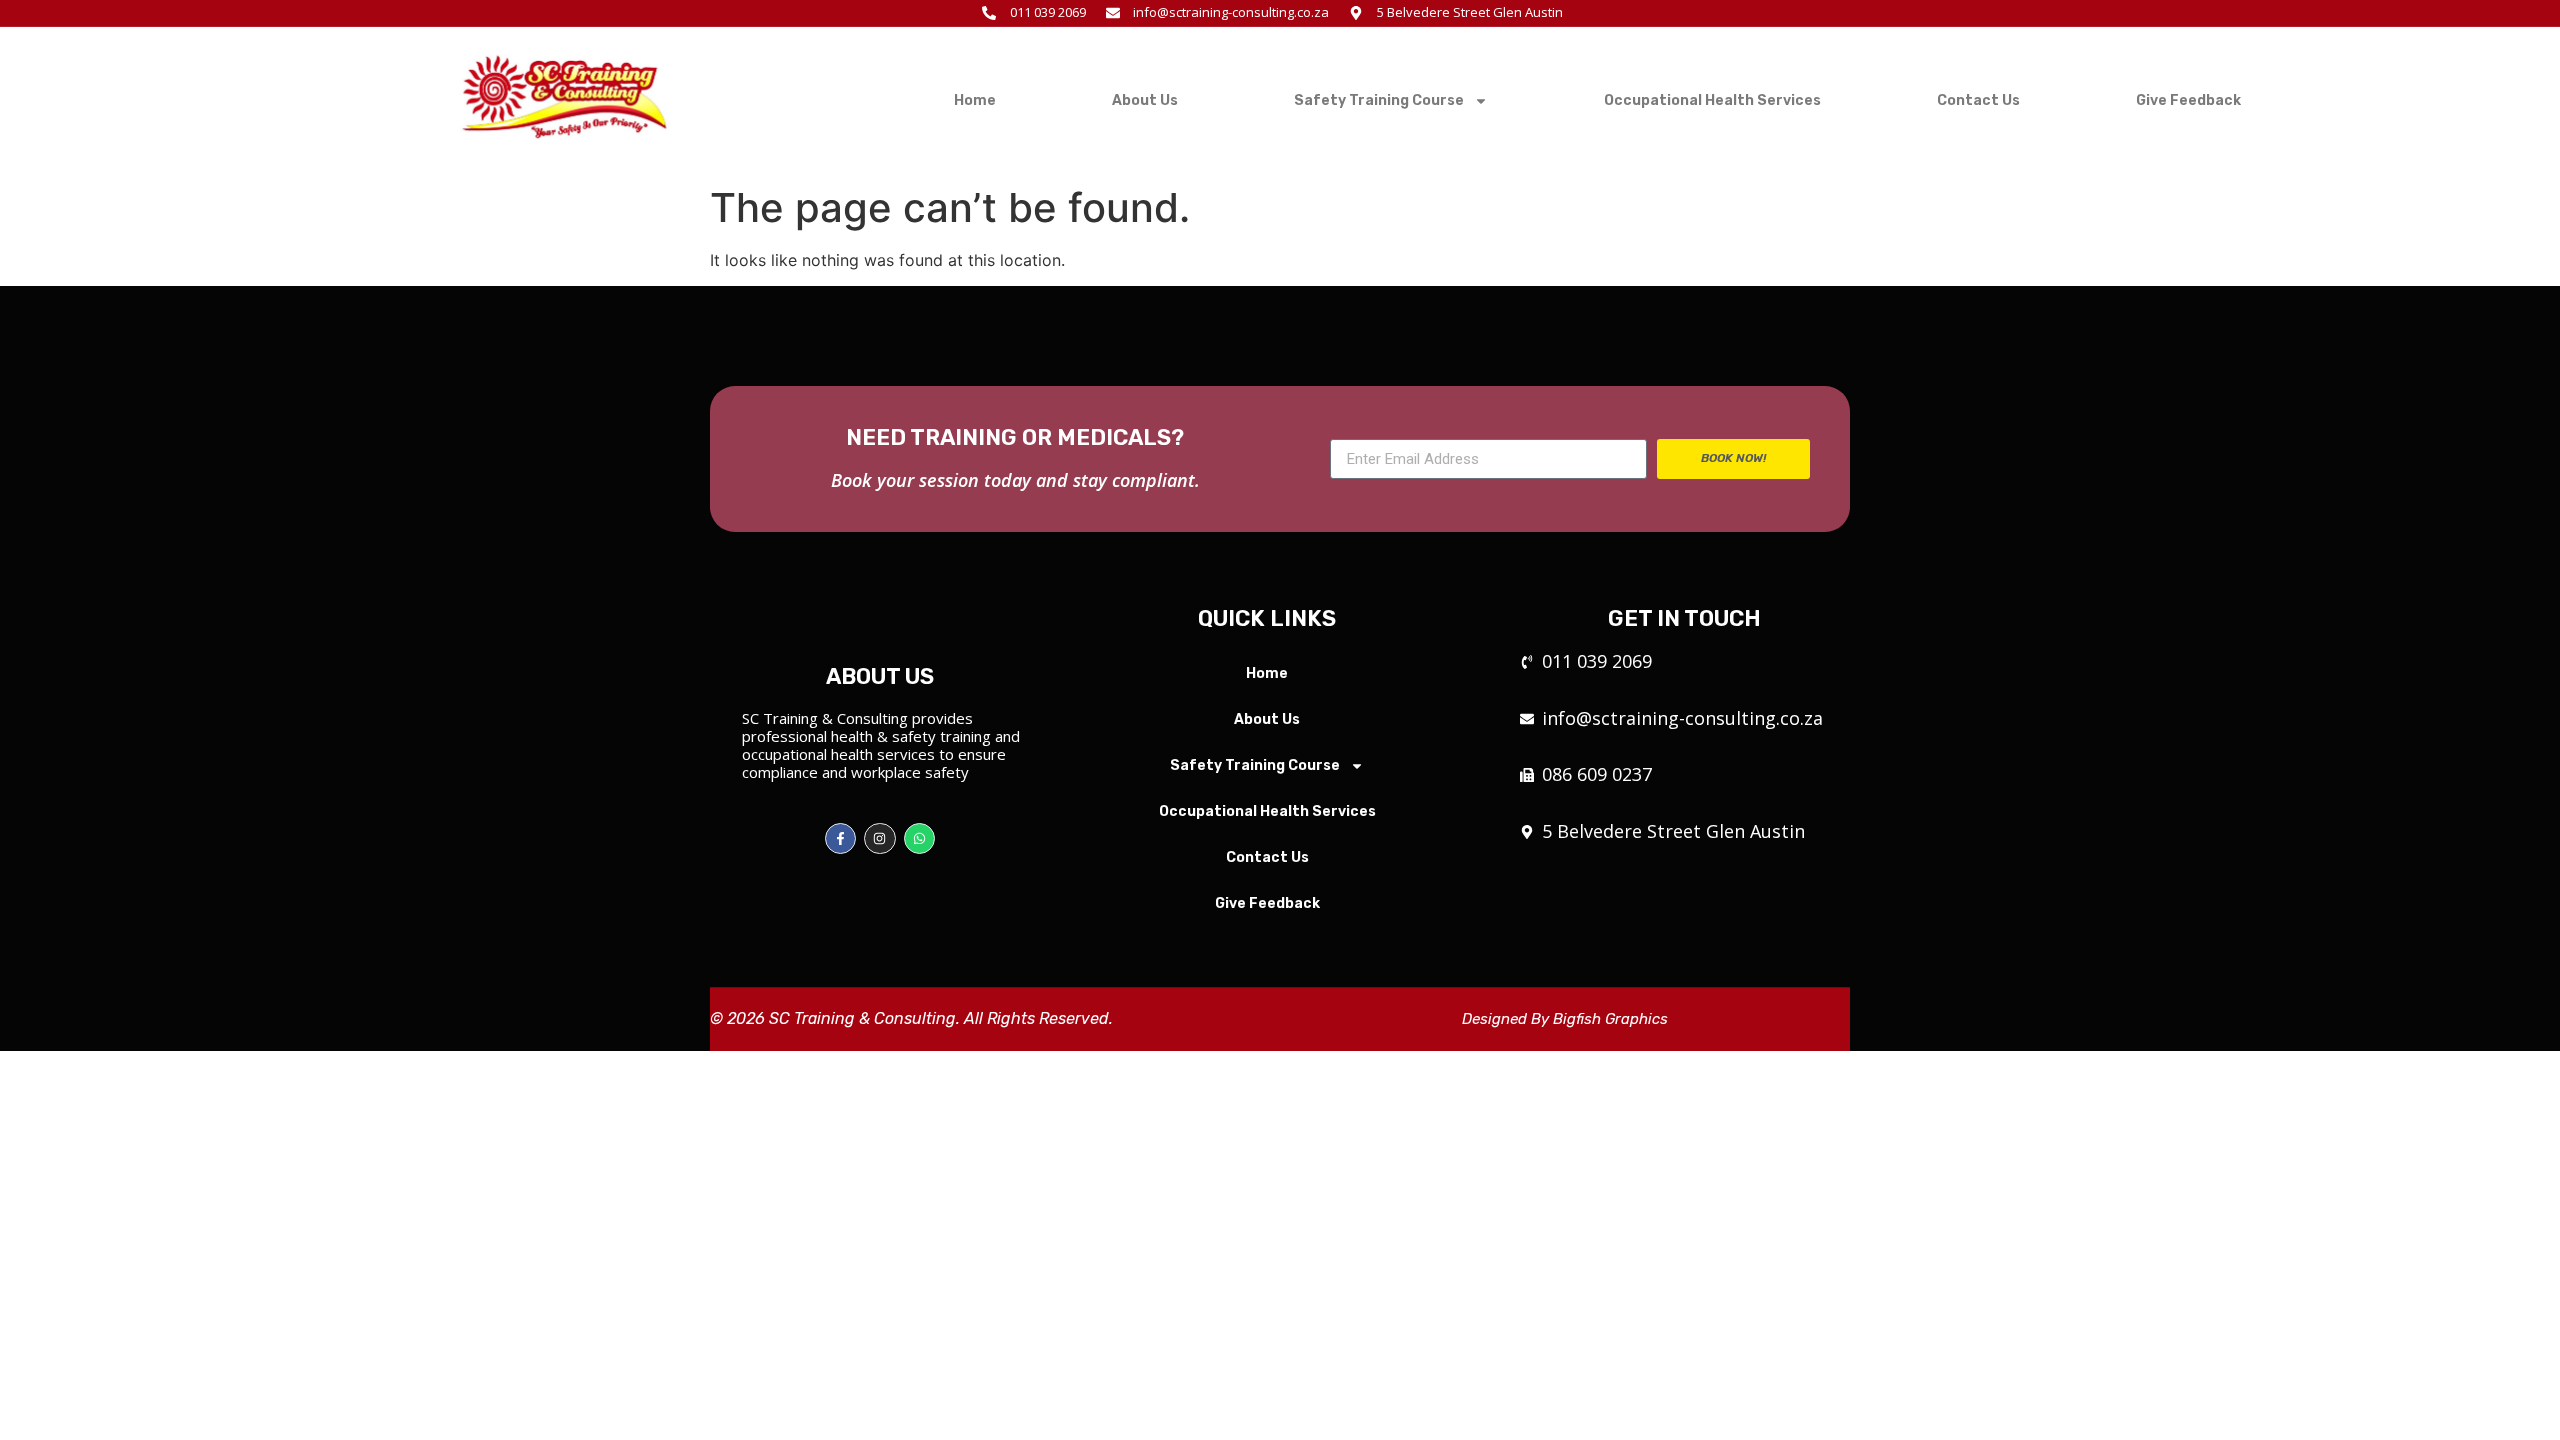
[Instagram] (879, 838)
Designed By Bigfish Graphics (1565, 1019)
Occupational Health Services (1712, 100)
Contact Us (1978, 100)
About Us (1145, 100)
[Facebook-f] (840, 838)
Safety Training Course (1379, 100)
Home (975, 100)
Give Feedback (2188, 100)
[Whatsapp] (919, 838)
